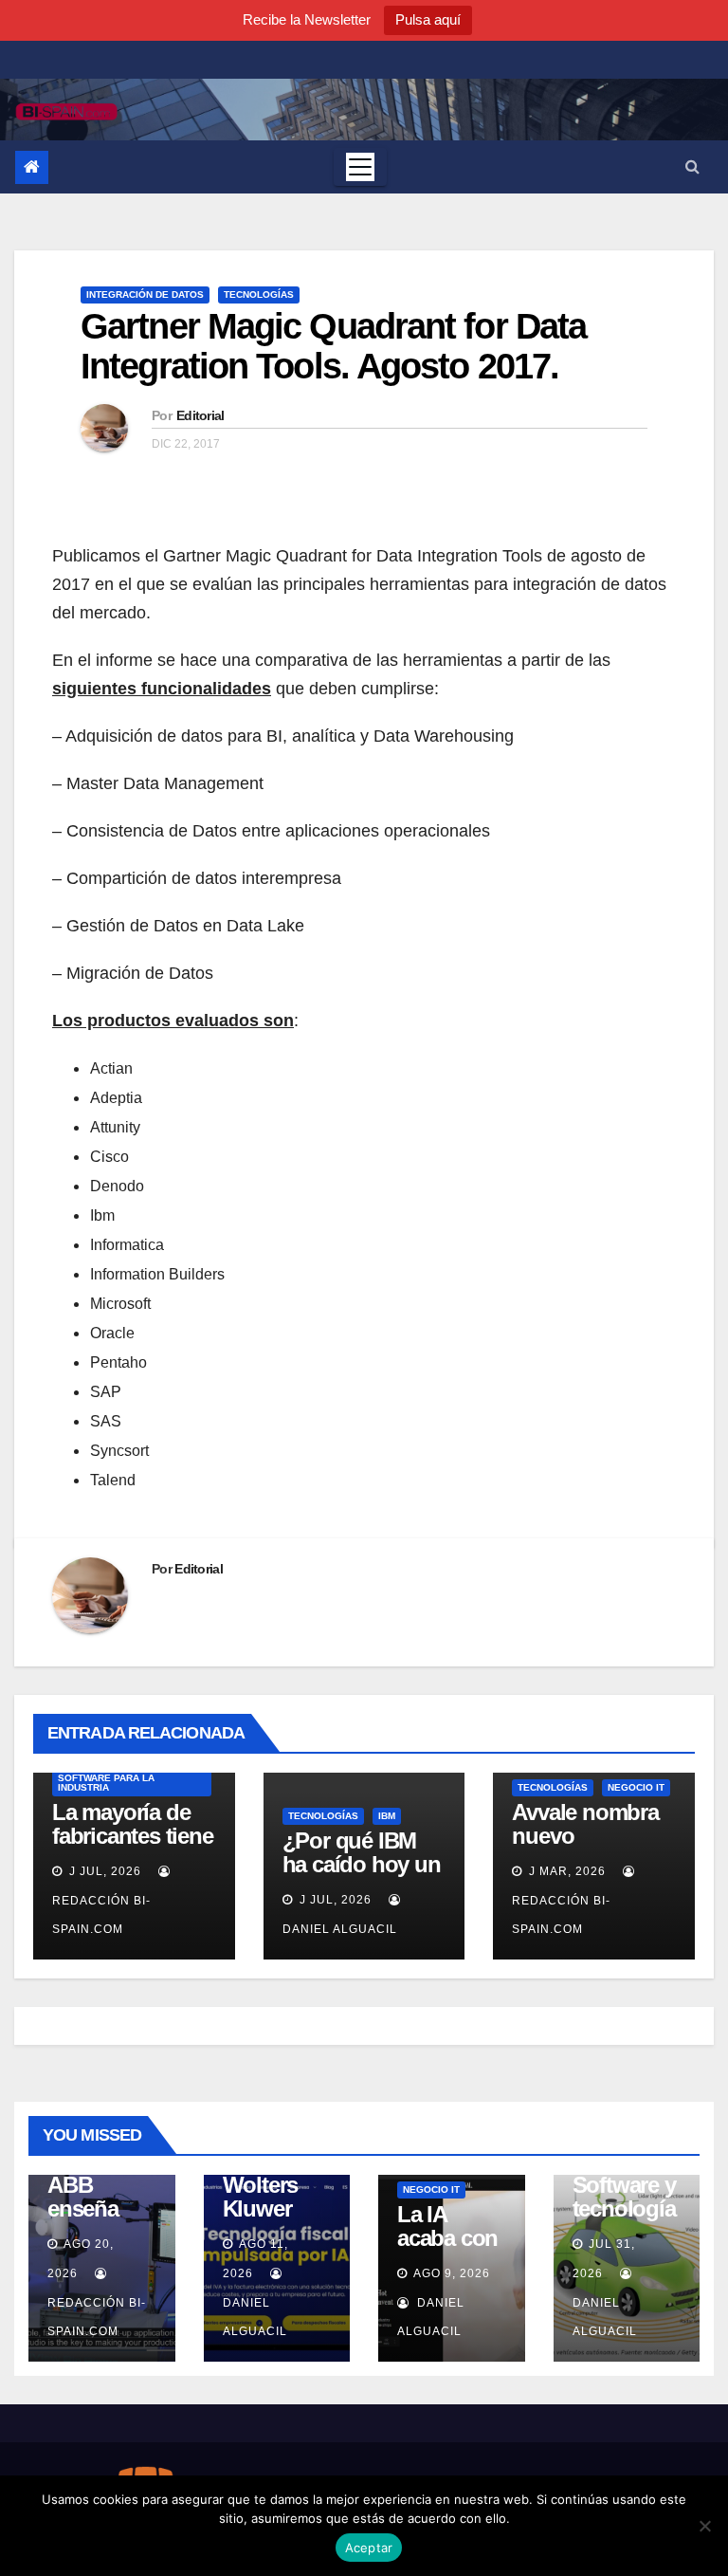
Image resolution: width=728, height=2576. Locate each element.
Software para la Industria (106, 1783)
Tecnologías (259, 294)
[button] (692, 166)
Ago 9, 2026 (452, 2273)
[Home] (32, 167)
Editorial (200, 415)
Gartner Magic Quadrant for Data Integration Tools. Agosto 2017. (333, 346)
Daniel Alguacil (255, 2317)
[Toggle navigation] (360, 167)
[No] (704, 2526)
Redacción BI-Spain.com (101, 1915)
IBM (387, 1816)
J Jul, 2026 (103, 1871)
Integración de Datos (145, 294)
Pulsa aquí (428, 19)
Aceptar (369, 2548)
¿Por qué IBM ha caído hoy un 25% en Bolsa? (362, 1864)
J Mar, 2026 (565, 1871)
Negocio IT (636, 1787)
